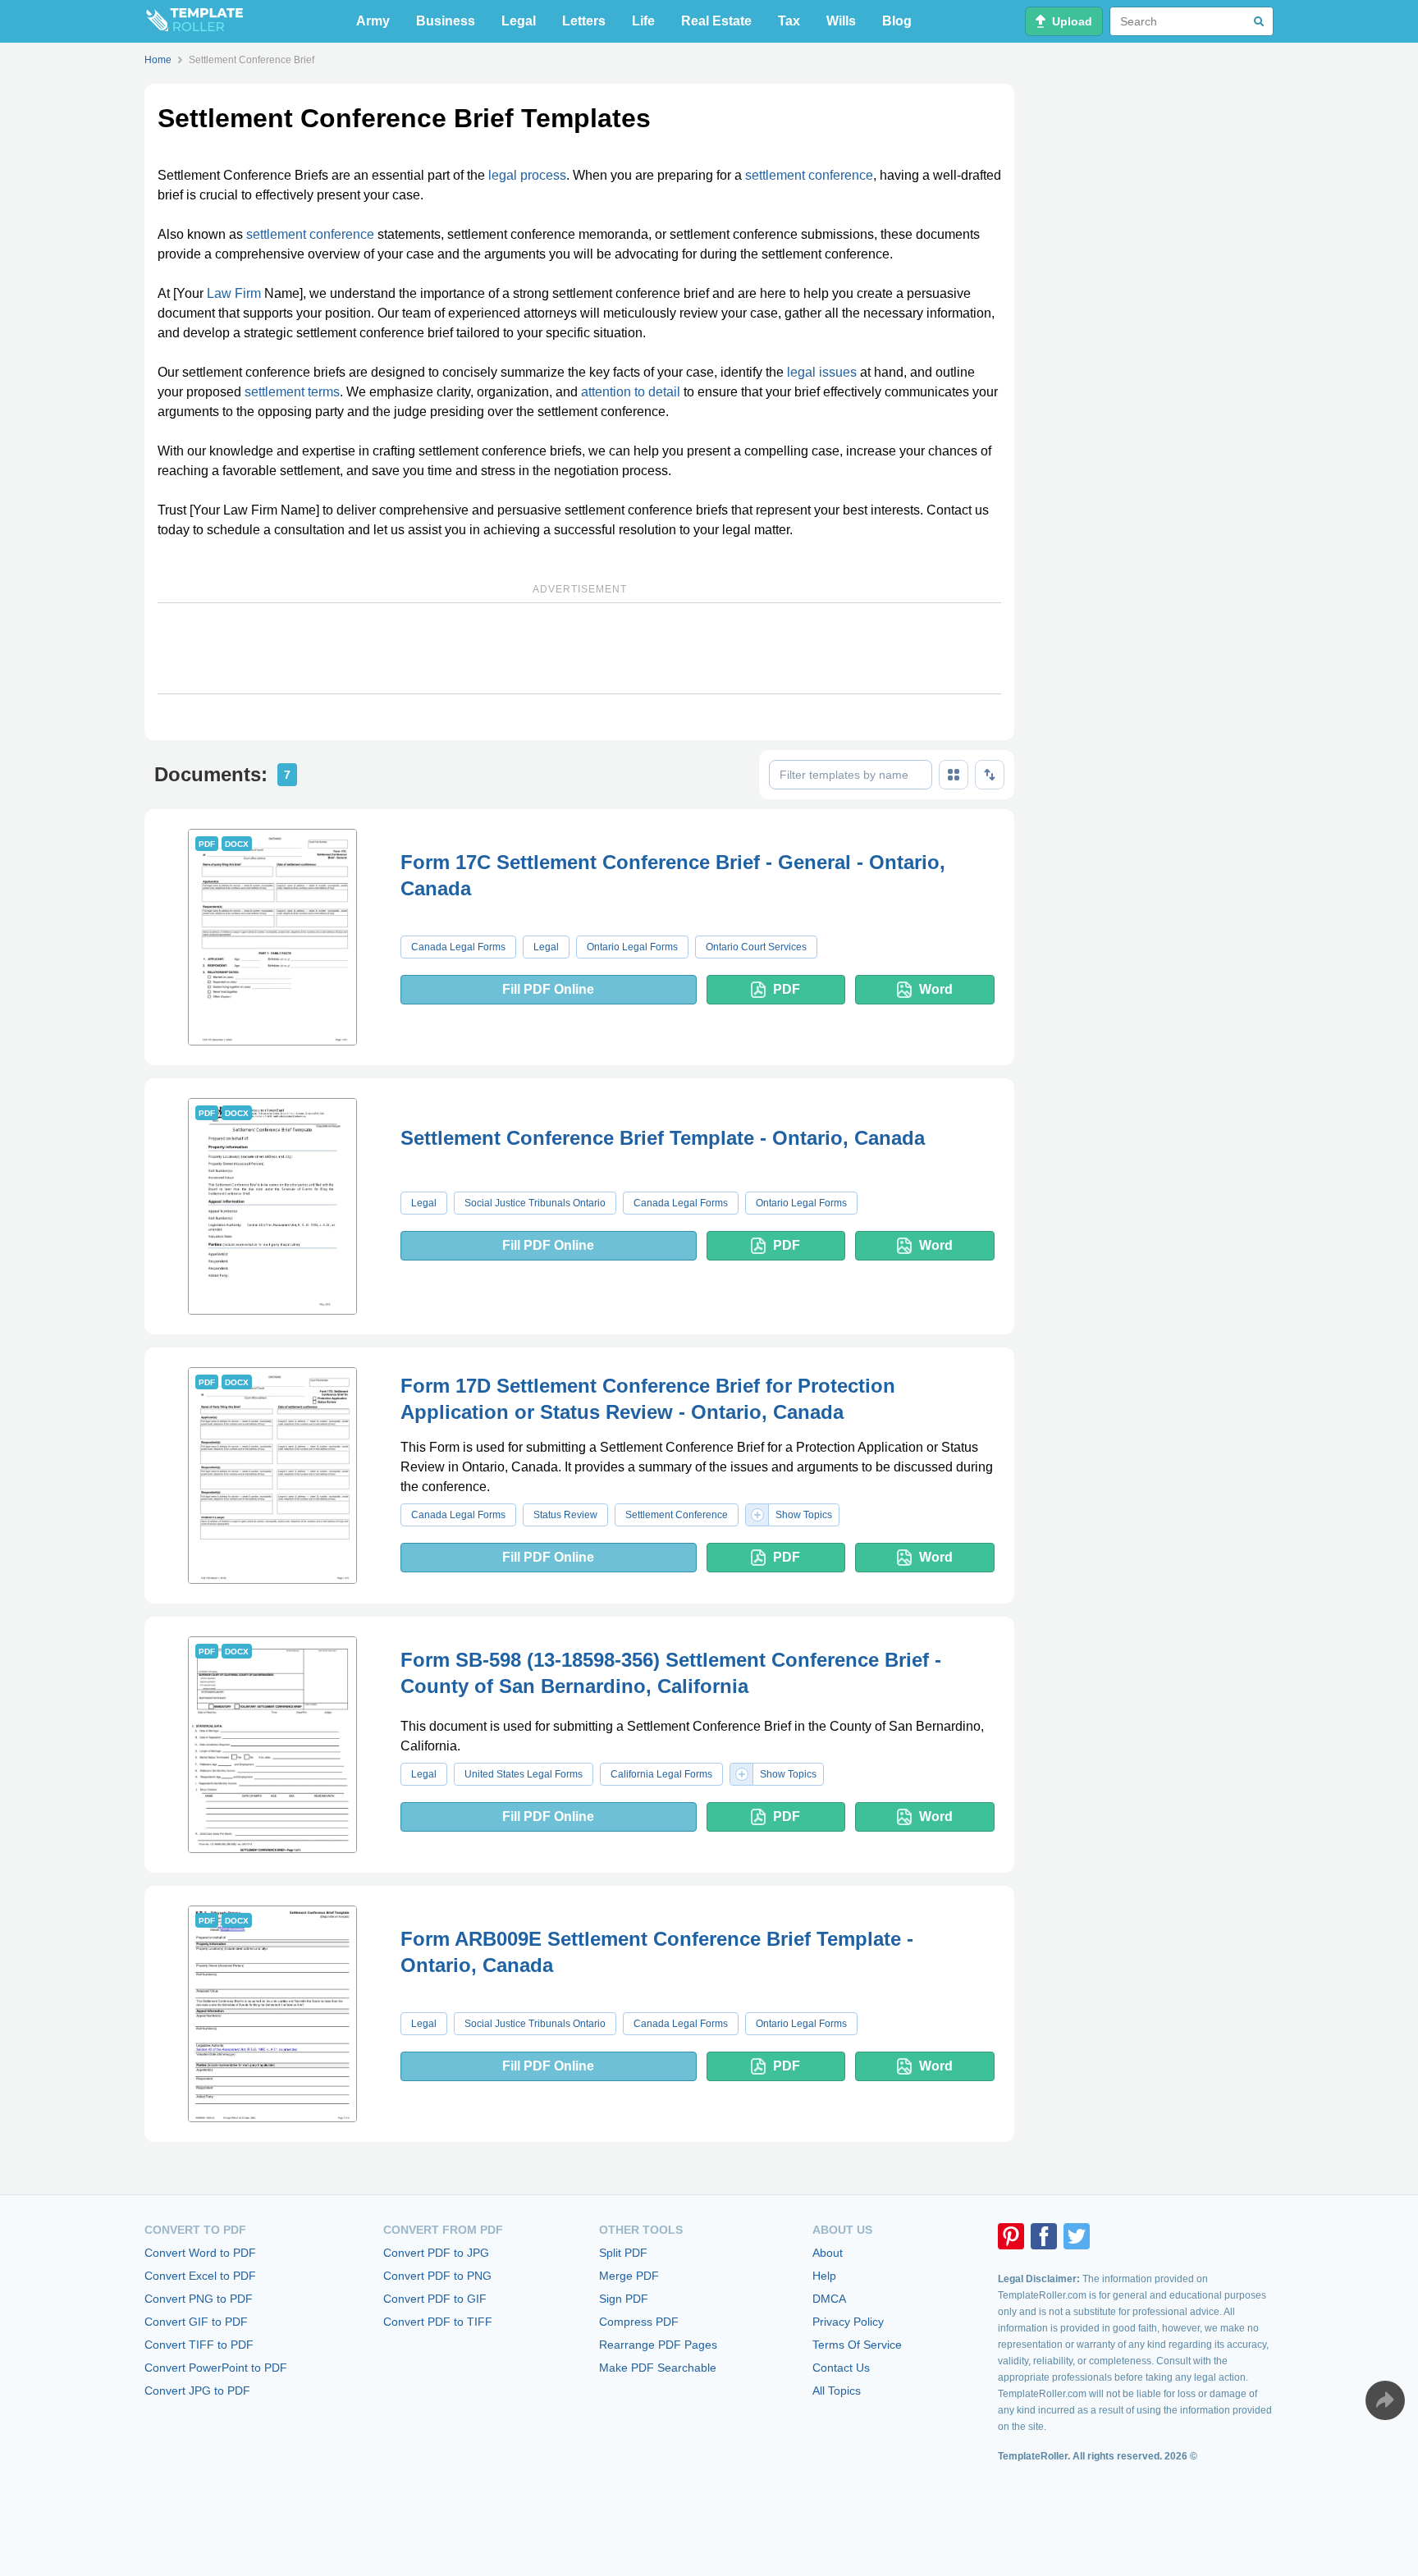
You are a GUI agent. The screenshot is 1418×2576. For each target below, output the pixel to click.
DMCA (829, 2299)
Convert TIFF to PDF (199, 2345)
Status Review (565, 1515)
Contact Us (841, 2368)
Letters (584, 21)
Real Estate (716, 21)
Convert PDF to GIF (435, 2299)
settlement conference (809, 175)
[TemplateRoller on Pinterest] (1011, 2236)
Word (936, 989)
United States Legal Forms (524, 1774)
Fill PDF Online (548, 989)
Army (373, 21)
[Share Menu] (1385, 2400)
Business (446, 21)
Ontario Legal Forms (632, 947)
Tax (789, 21)
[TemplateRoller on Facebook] (1044, 2236)
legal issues (822, 372)
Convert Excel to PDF (200, 2276)
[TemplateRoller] (194, 21)
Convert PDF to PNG (437, 2276)
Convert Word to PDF (200, 2253)
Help (824, 2276)
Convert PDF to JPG (436, 2253)
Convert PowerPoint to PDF (216, 2368)
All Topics (837, 2391)
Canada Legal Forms (458, 947)
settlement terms (292, 392)
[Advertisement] (579, 648)
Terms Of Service (857, 2345)
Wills (841, 21)
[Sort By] (990, 775)
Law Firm (234, 293)
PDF (787, 989)
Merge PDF (629, 2276)
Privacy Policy (848, 2322)
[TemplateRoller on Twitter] (1077, 2236)
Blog (897, 21)
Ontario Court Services (756, 947)
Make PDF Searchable (658, 2368)
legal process (527, 175)
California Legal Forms (661, 1774)
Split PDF (623, 2253)
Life (643, 21)
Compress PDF (639, 2322)
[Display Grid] (954, 775)
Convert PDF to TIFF (438, 2322)
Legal (519, 21)
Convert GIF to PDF (196, 2322)
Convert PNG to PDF (199, 2299)
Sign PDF (624, 2299)
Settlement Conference (677, 1515)
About (828, 2253)
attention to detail (631, 392)
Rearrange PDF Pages (658, 2345)
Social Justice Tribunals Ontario (535, 1203)
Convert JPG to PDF (197, 2391)
